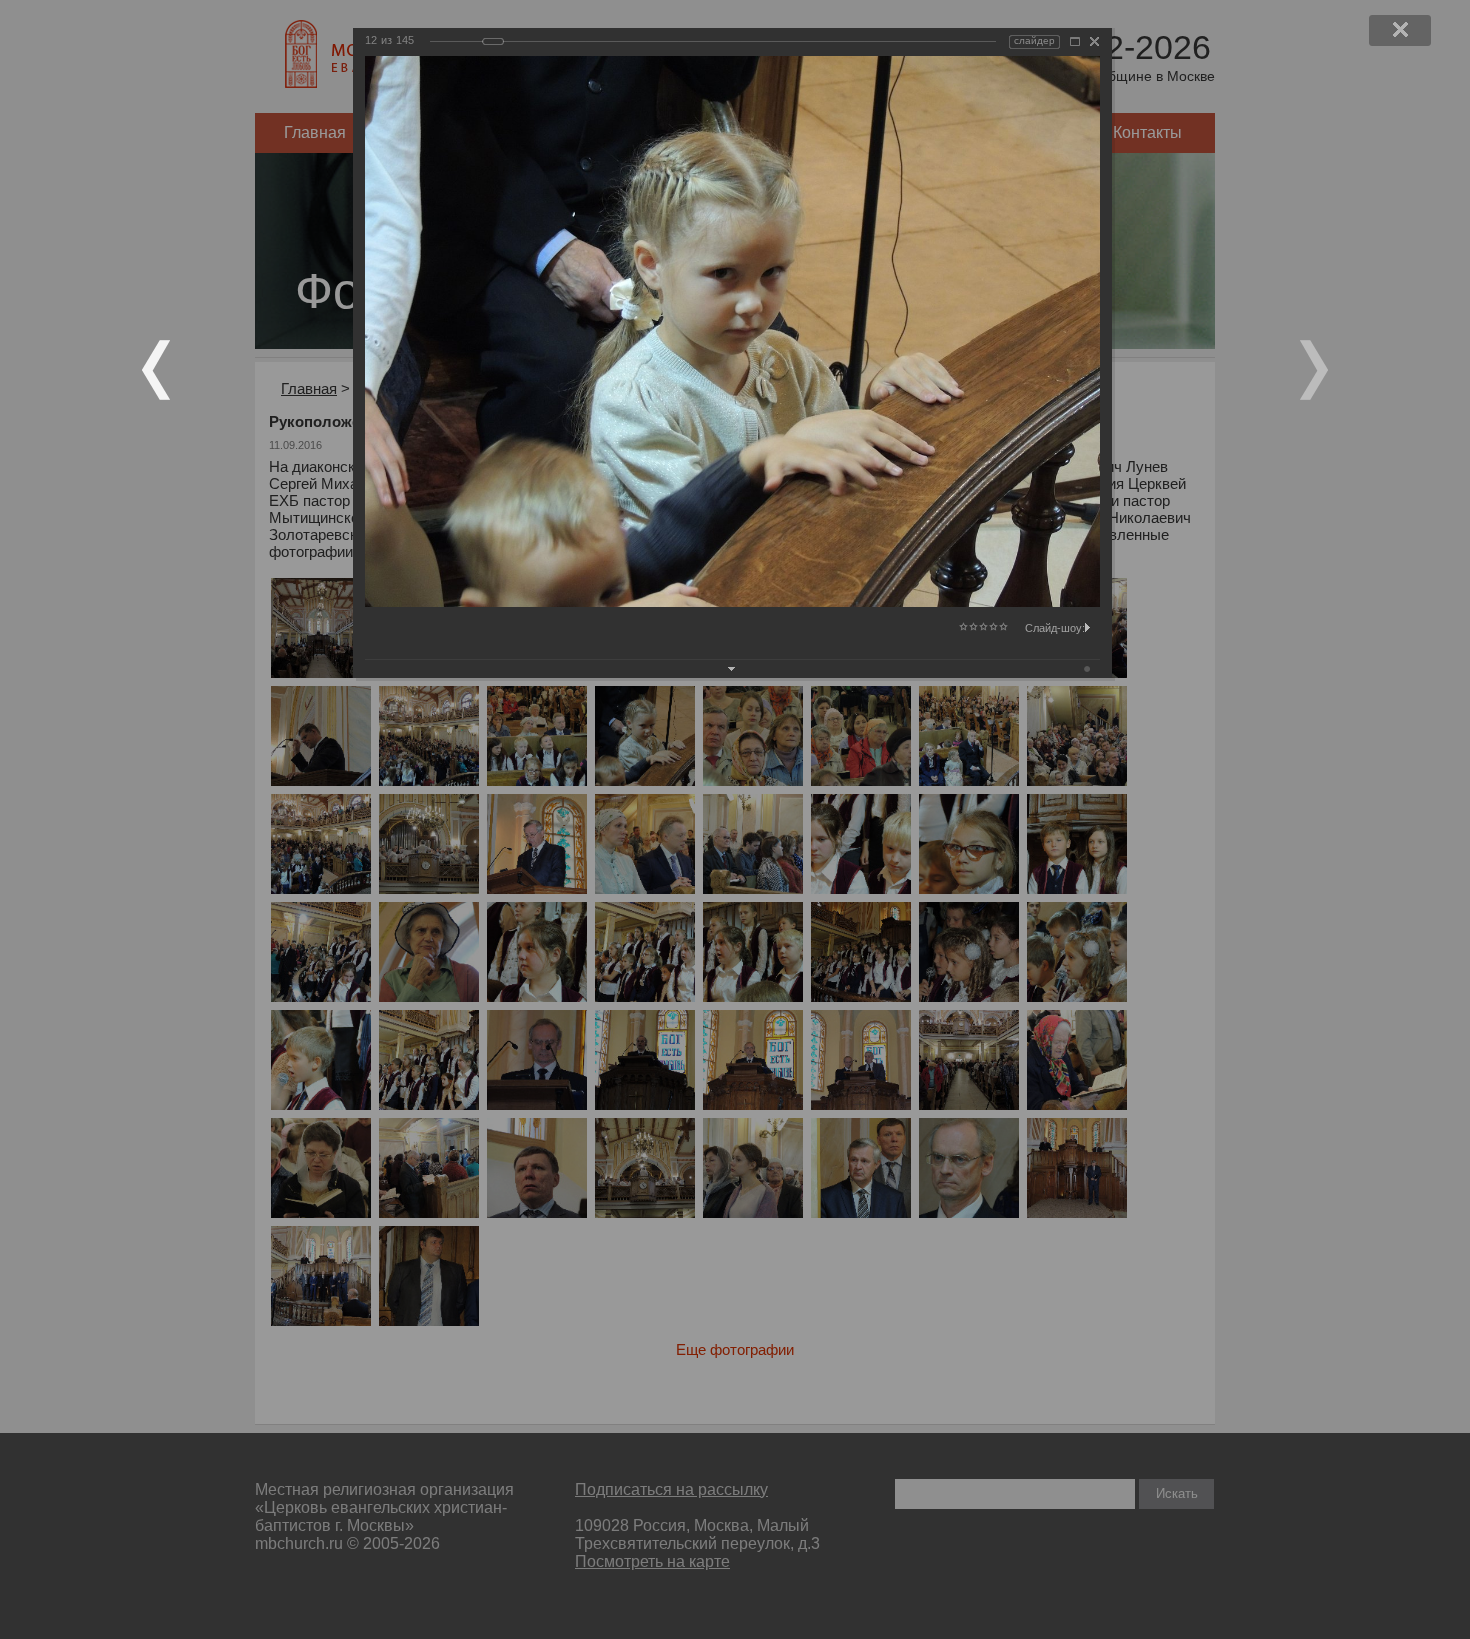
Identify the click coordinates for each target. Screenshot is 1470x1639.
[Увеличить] (1075, 41)
